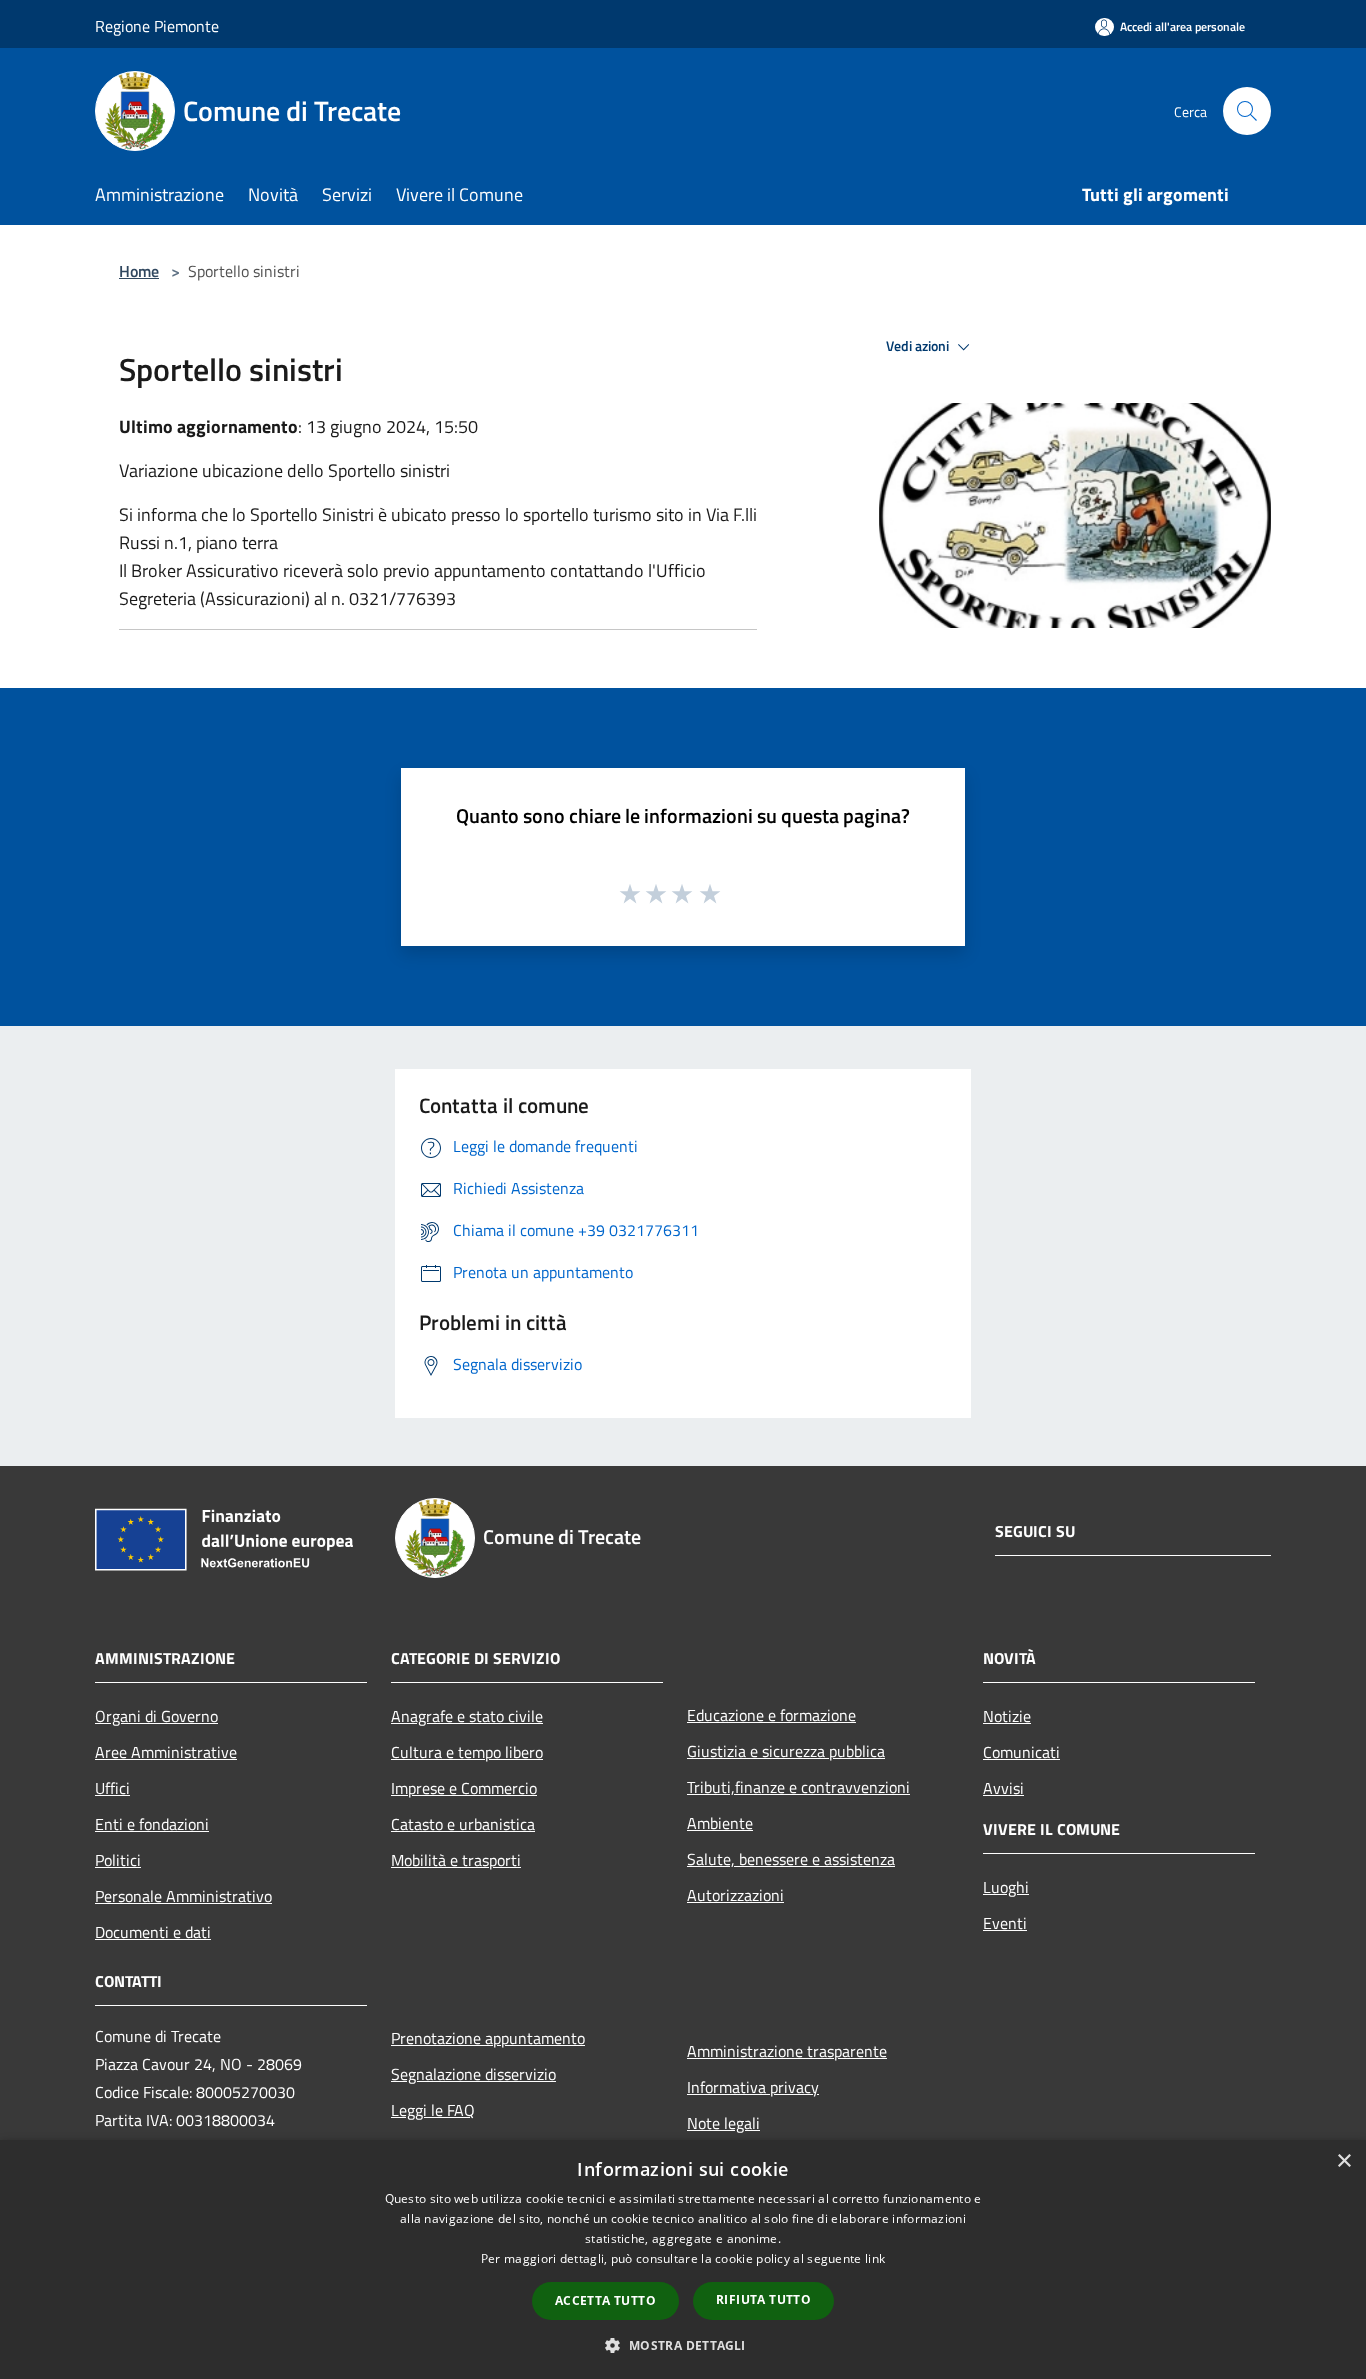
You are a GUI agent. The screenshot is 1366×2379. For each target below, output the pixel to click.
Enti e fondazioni (152, 1824)
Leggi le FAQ (433, 2110)
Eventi (1005, 1923)
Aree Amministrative (166, 1752)
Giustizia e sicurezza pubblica (786, 1751)
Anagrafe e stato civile (467, 1716)
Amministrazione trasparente (787, 2051)
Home (139, 271)
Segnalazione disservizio (473, 2074)
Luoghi (1006, 1887)
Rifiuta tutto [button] (763, 2299)
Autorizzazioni (735, 1895)
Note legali (723, 2123)
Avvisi (1003, 1788)
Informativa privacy (753, 2087)
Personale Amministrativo (183, 1896)
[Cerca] (1247, 111)
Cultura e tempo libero (467, 1752)
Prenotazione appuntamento (488, 2038)
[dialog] (683, 2259)
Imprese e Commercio (464, 1788)
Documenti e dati (153, 1932)
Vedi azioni (919, 346)
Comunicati (1021, 1752)
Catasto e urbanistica (463, 1824)
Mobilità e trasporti (456, 1860)
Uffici (112, 1788)
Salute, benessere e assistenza (791, 1859)
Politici (118, 1860)
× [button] (1343, 2161)
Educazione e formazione (771, 1715)
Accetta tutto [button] (605, 2300)
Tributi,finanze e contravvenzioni (798, 1787)
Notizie (1007, 1716)
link (875, 2258)
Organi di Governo (156, 1716)
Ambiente (720, 1823)
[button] (682, 2345)
